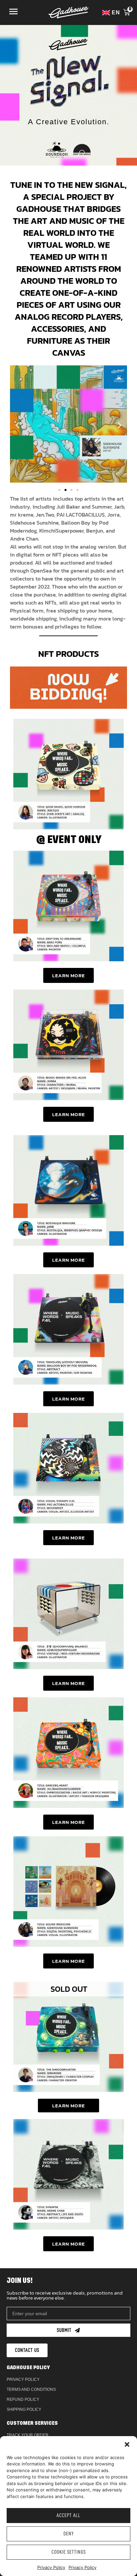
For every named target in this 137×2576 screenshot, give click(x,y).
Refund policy (23, 2399)
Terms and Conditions (31, 2389)
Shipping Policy (24, 2409)
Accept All (68, 2516)
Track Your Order (28, 2435)
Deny (69, 2534)
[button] (127, 2444)
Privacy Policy (51, 2567)
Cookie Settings (69, 2552)
